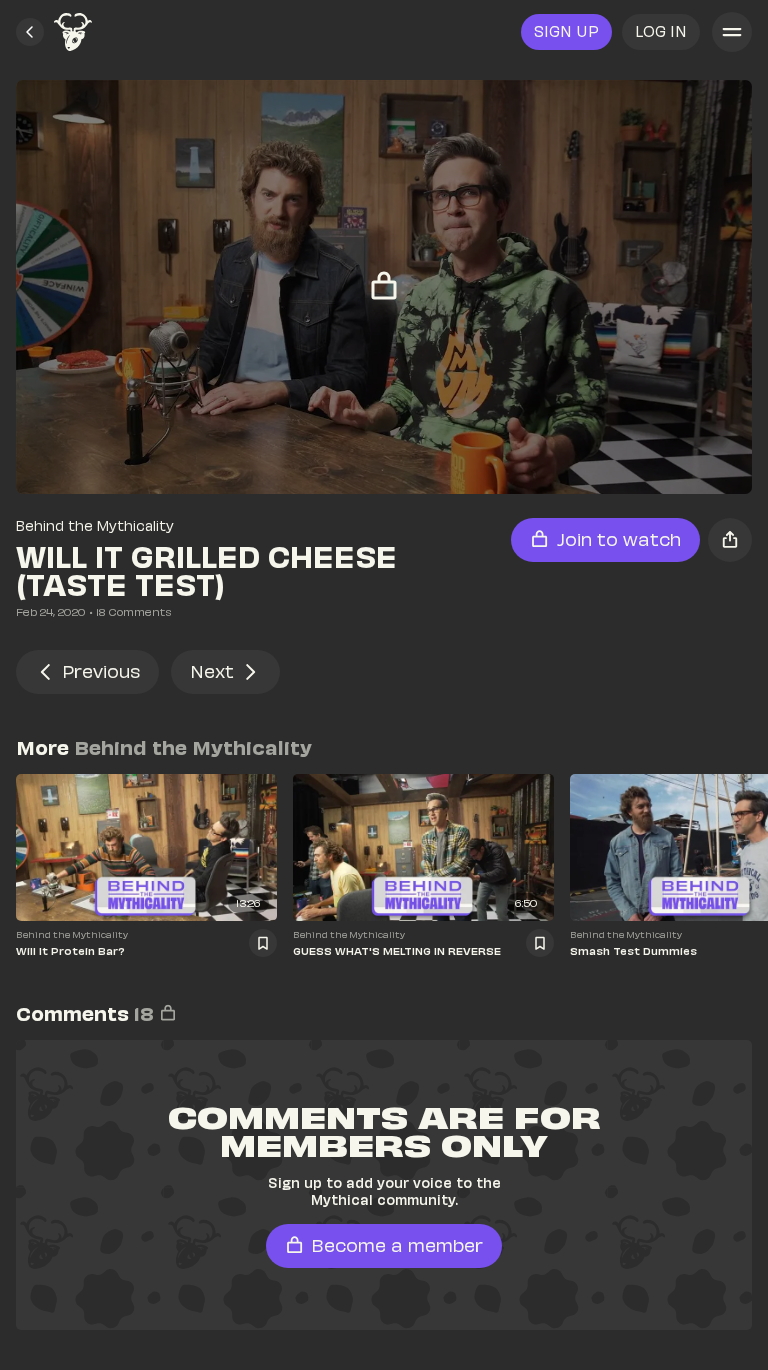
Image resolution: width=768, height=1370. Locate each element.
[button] (30, 32)
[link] (73, 32)
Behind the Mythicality (95, 525)
